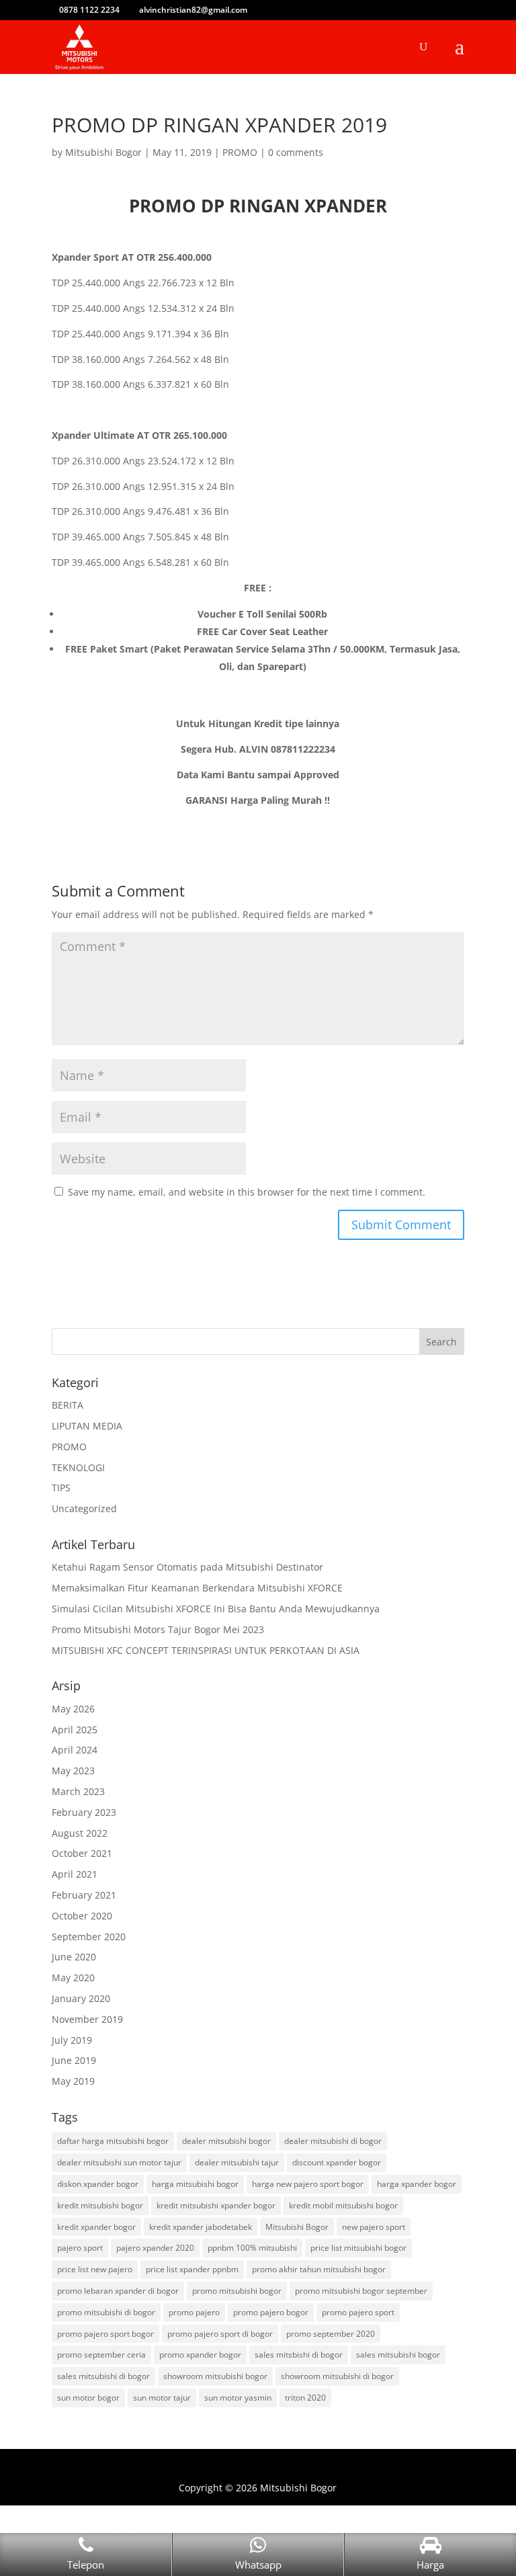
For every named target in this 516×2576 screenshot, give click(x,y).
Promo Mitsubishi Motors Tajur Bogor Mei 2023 (158, 1629)
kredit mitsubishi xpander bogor (216, 2205)
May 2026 (73, 1709)
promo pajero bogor (271, 2312)
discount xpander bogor (337, 2162)
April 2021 (75, 1874)
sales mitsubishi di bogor (103, 2376)
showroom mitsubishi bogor (215, 2376)
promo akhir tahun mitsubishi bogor (319, 2269)
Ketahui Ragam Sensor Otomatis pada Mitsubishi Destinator (187, 1567)
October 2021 (82, 1853)
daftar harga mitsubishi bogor (113, 2141)
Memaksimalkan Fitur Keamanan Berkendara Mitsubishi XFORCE (197, 1588)
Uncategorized (84, 1508)
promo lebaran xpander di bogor (118, 2291)
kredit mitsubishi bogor (100, 2205)
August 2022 (80, 1833)
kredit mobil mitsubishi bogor (343, 2205)
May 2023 (73, 1771)
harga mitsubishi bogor (195, 2184)
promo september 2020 (331, 2334)
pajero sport (80, 2248)
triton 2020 (305, 2398)
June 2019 (74, 2060)
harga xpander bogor (417, 2184)
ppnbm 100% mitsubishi (252, 2248)
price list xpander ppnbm (192, 2269)
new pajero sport (374, 2227)
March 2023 (78, 1791)
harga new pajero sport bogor (308, 2184)
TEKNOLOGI (78, 1467)
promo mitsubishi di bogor (106, 2312)
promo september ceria (101, 2355)
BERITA (68, 1405)
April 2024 (75, 1750)
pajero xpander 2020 (155, 2248)
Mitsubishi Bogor (103, 152)
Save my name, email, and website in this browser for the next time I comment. (247, 1192)
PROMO (240, 152)
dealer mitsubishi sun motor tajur (119, 2162)
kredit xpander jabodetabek (201, 2227)
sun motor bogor (88, 2398)
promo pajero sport (358, 2312)
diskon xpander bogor (98, 2184)
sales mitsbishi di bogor (299, 2355)
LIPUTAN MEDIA (87, 1426)
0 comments (296, 152)
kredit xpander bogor (96, 2227)
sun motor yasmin (238, 2398)
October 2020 (82, 1916)
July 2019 (72, 2040)
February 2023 (84, 1812)
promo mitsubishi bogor (237, 2291)
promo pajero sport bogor (105, 2334)
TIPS (61, 1488)
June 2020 (74, 1957)
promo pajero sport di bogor (220, 2334)
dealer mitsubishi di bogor (333, 2141)
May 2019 (73, 2081)
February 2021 (84, 1895)
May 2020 (73, 1978)
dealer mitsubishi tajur (237, 2162)
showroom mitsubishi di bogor (337, 2376)
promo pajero (194, 2312)
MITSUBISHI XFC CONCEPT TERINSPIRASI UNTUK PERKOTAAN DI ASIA (206, 1650)
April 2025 (75, 1730)
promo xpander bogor (200, 2355)
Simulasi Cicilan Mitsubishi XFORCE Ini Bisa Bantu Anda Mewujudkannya (216, 1609)
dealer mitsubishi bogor (226, 2141)
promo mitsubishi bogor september (361, 2291)
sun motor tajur (162, 2398)
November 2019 (87, 2019)
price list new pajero (95, 2269)
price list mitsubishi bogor (358, 2248)
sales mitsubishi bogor (398, 2355)
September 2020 (89, 1937)
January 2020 (81, 1998)
